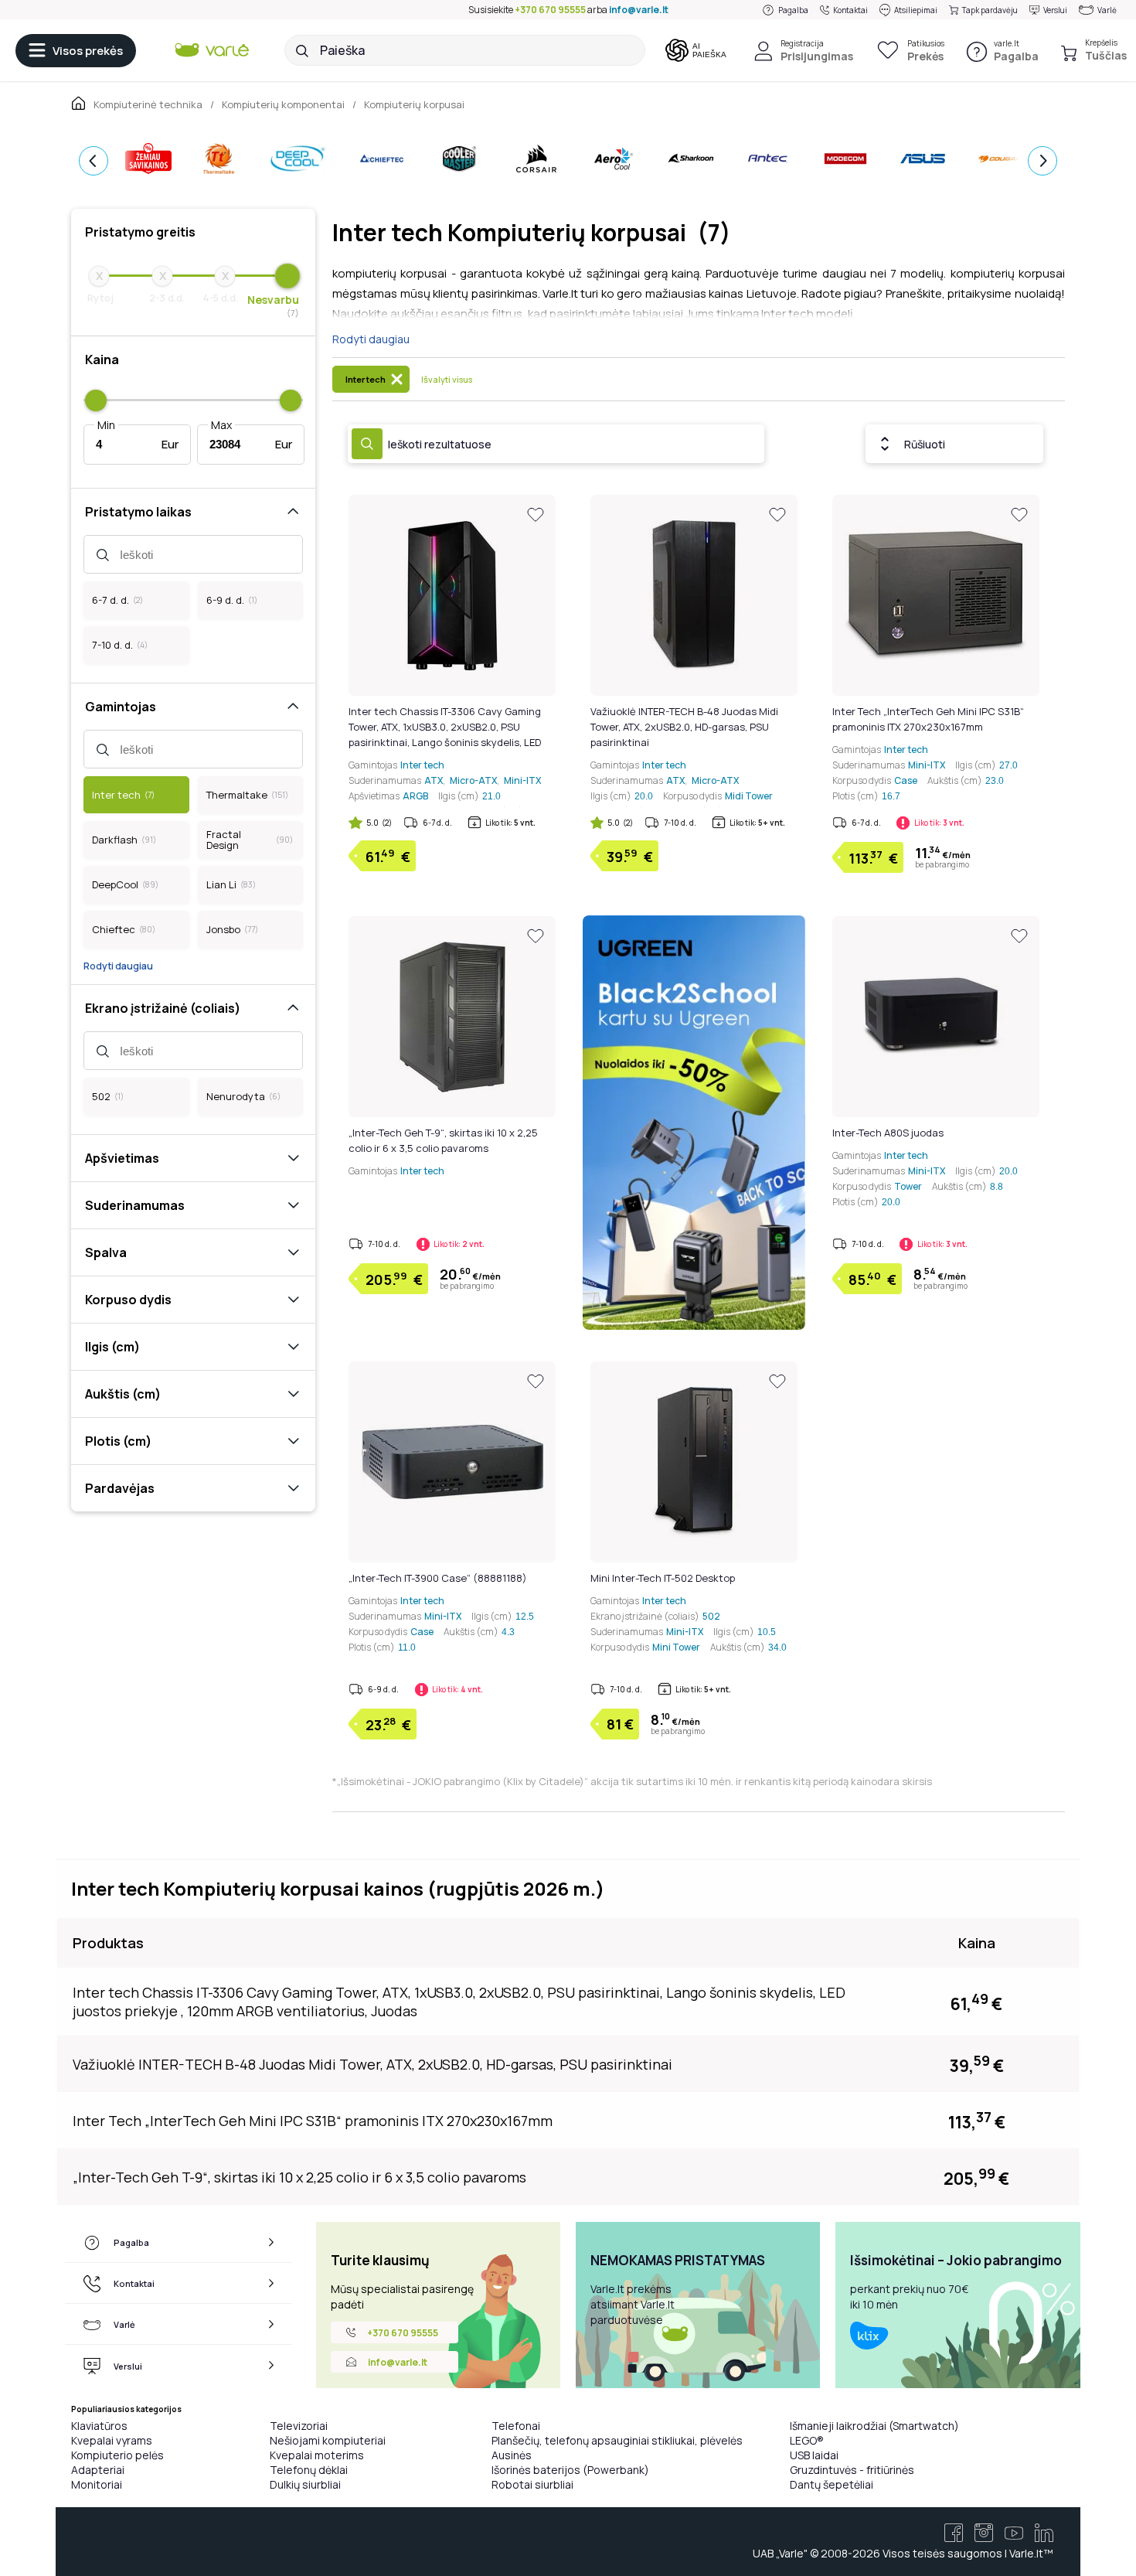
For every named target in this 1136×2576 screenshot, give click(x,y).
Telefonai (516, 2426)
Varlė (1107, 10)
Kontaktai (850, 10)
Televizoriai (299, 2426)
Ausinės (512, 2455)
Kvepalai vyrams (112, 2440)
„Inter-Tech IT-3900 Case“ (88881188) (438, 1578)
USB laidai (814, 2455)
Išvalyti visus (447, 379)
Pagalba (793, 10)
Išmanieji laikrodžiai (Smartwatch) (874, 2426)
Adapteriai (98, 2470)
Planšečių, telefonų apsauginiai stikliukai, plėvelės (617, 2440)
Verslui (1055, 10)
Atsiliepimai (916, 10)
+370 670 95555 (550, 10)
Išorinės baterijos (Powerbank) (570, 2470)
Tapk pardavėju (990, 10)
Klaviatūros (99, 2426)
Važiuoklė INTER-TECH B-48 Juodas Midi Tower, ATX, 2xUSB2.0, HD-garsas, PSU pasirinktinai (684, 727)
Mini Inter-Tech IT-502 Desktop (663, 1578)
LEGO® (807, 2440)
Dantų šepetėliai (832, 2484)
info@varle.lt (639, 10)
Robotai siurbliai (532, 2484)
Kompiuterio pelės (117, 2455)
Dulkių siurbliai (305, 2484)
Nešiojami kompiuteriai (328, 2440)
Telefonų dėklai (309, 2470)
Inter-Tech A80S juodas (888, 1133)
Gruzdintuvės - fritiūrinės (852, 2470)
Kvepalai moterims (317, 2455)
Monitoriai (97, 2484)
